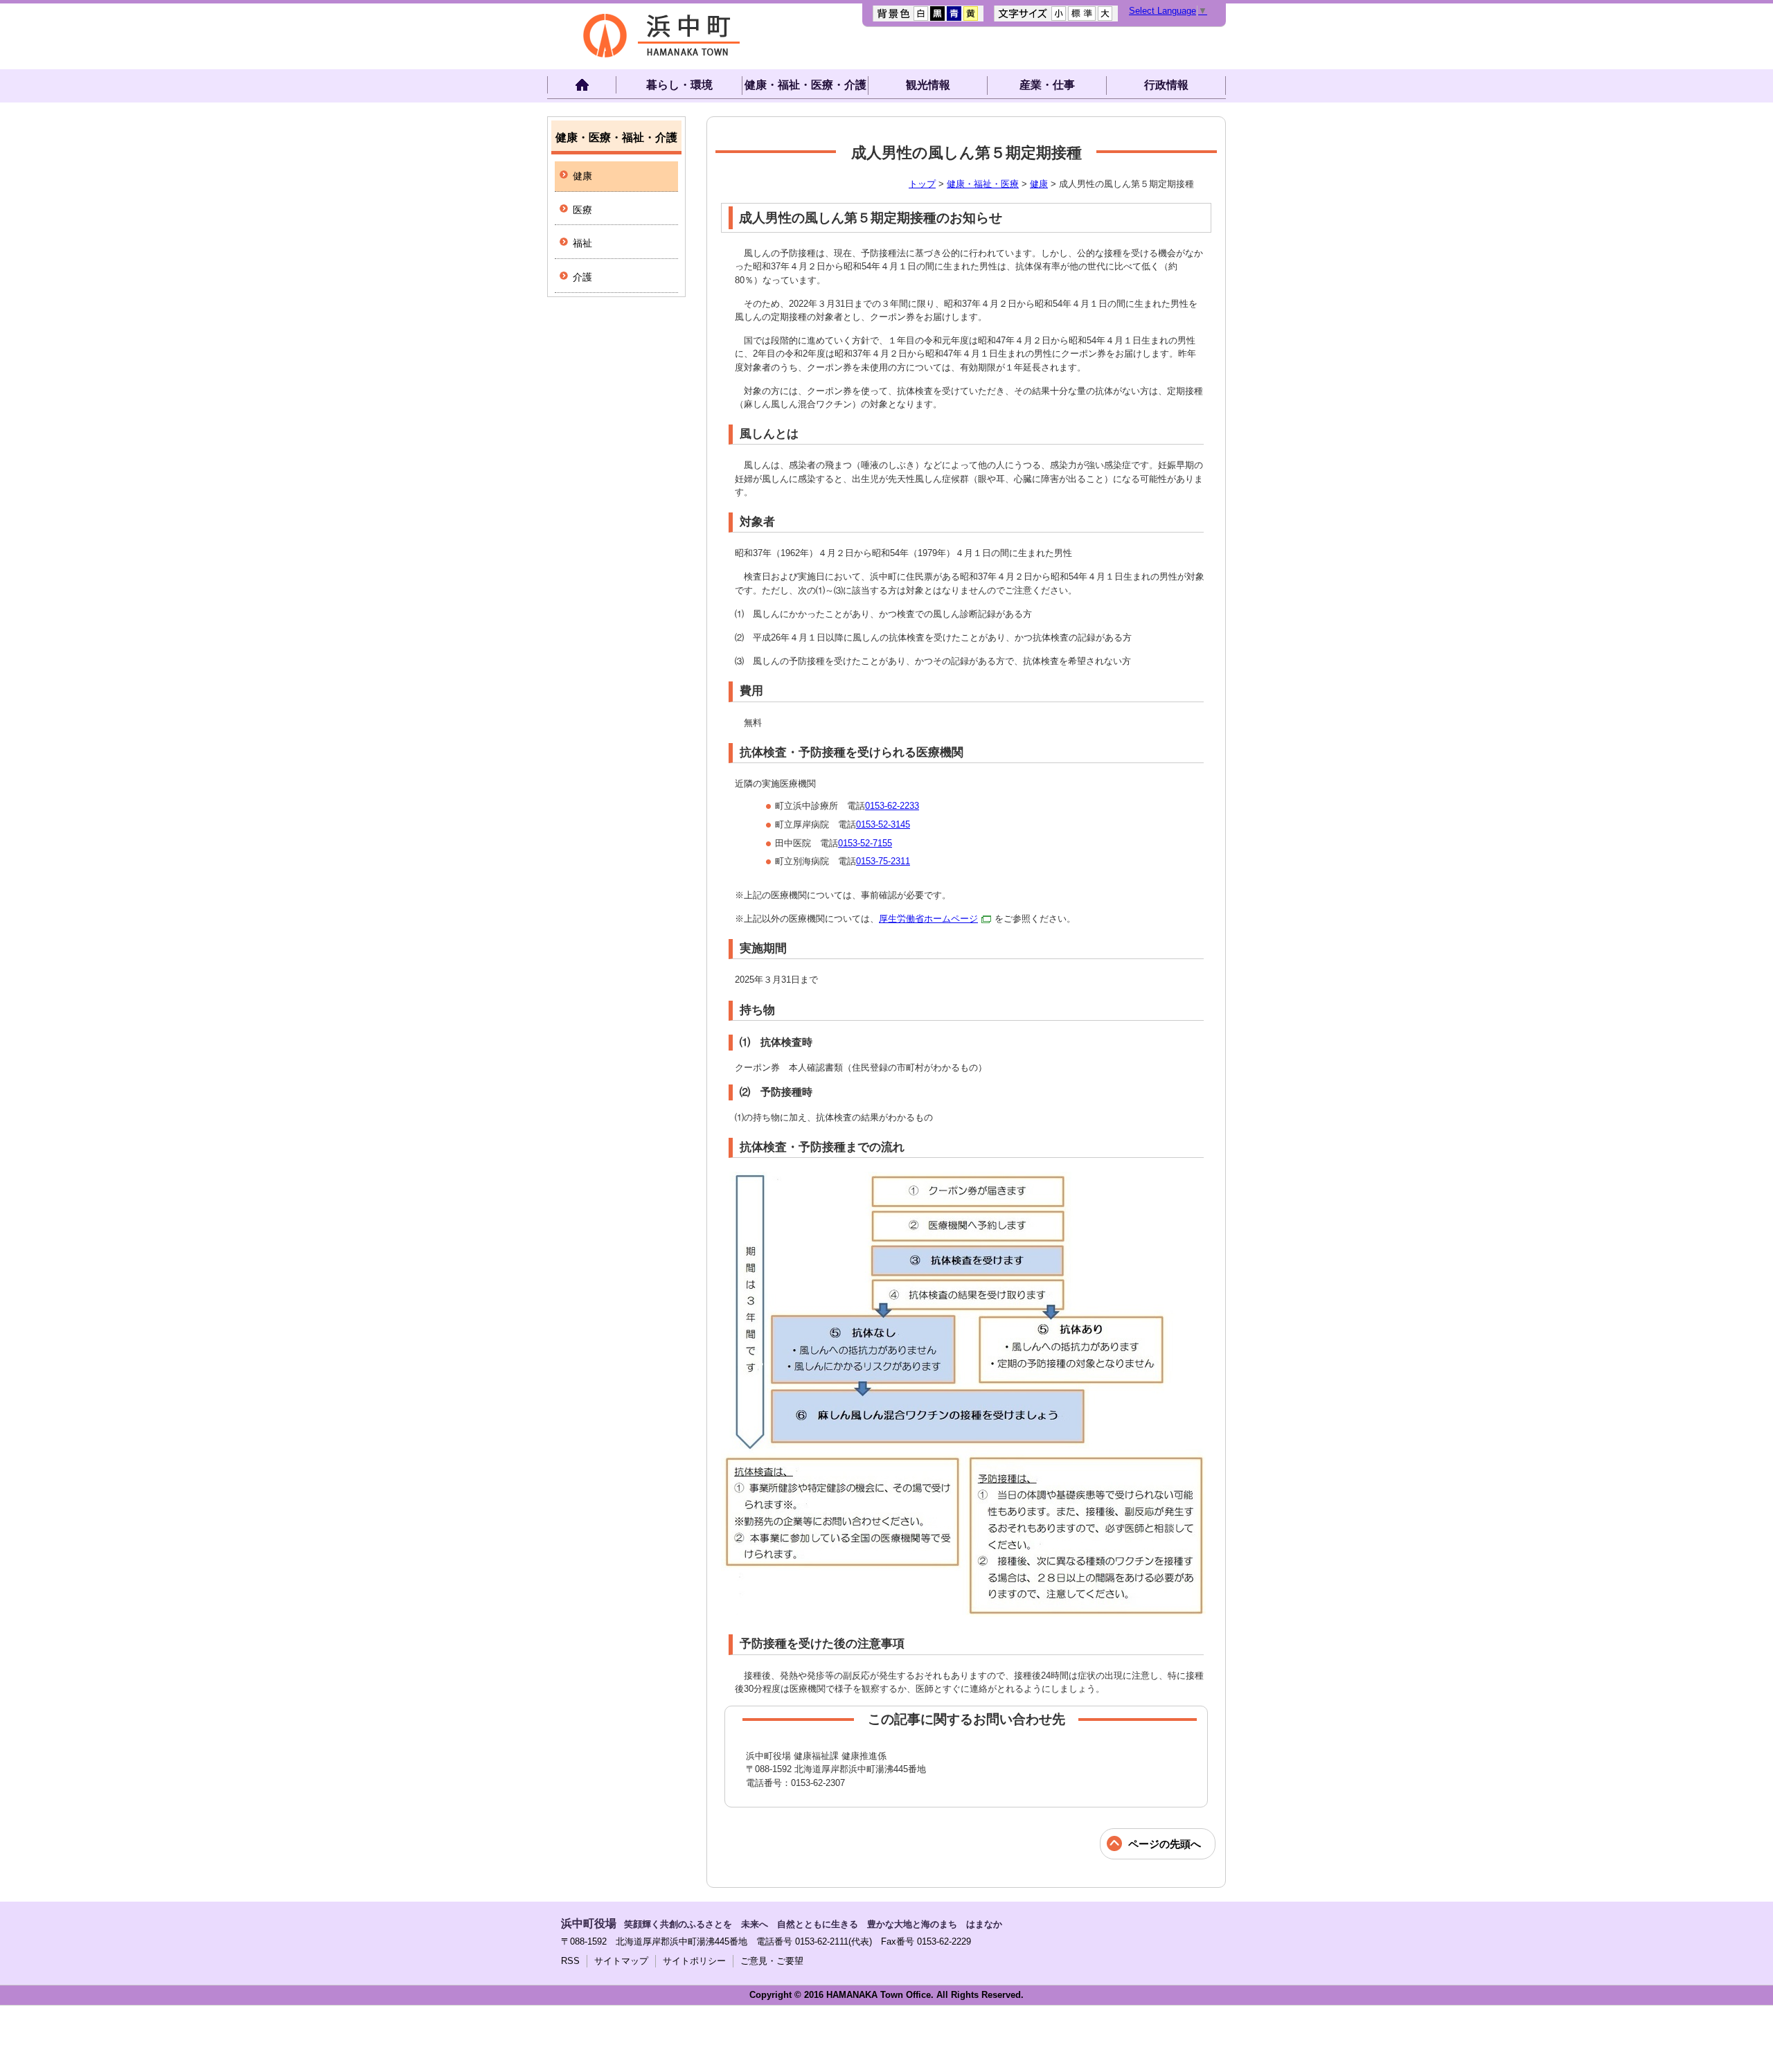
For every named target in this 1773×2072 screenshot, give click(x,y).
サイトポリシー (694, 1961)
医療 (582, 210)
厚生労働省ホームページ (928, 919)
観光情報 (928, 85)
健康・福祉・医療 (983, 184)
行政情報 (1166, 85)
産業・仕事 (1047, 85)
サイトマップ (621, 1961)
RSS (570, 1961)
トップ (922, 184)
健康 (1039, 184)
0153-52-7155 (865, 843)
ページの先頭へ (1165, 1844)
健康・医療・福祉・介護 (616, 137)
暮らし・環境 (679, 85)
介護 (582, 277)
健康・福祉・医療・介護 (805, 85)
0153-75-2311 (883, 861)
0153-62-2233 (892, 806)
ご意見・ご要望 (772, 1961)
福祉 (582, 243)
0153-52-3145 (883, 824)
